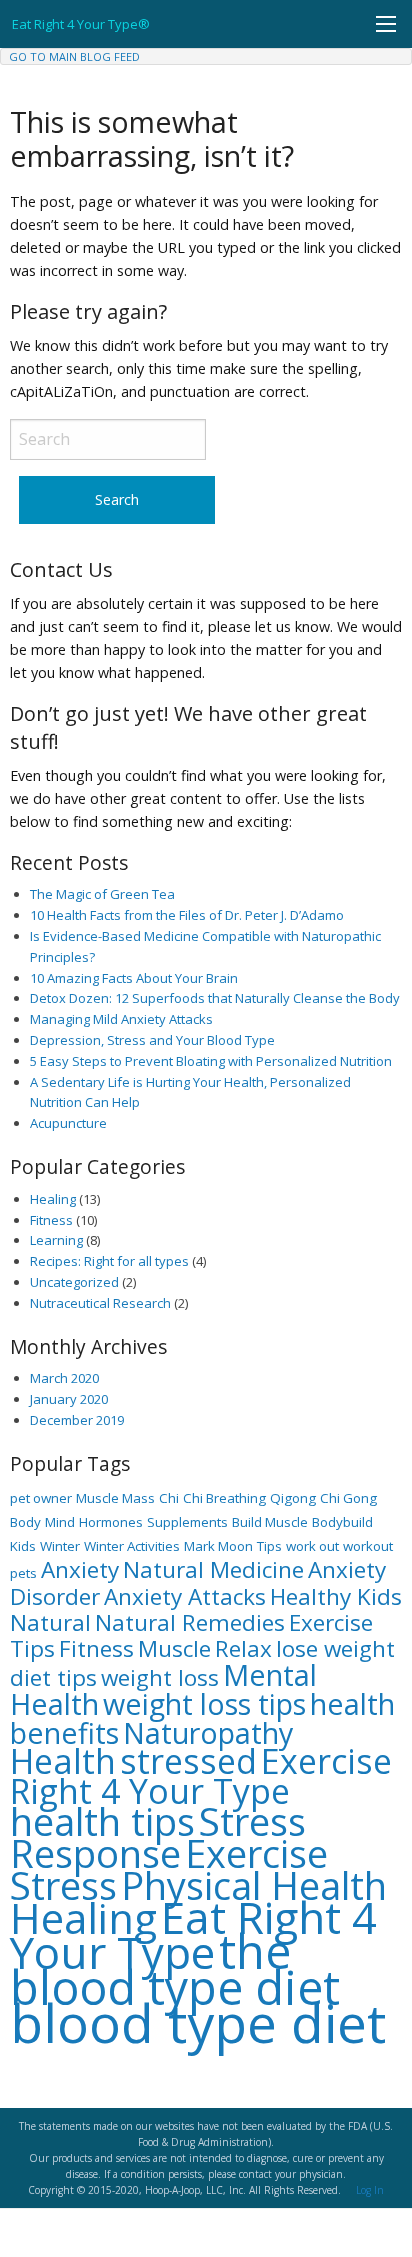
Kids (23, 1546)
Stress (63, 1885)
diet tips (53, 1677)
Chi (169, 1498)
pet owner (41, 1498)
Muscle (174, 1648)
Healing (53, 1199)
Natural (50, 1622)
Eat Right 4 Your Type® (81, 24)
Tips (269, 1546)
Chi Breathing (224, 1498)
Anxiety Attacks (185, 1596)
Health (63, 1761)
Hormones (111, 1522)
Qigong (293, 1498)
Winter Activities (132, 1546)
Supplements (187, 1522)
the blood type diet (175, 1968)
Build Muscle (270, 1522)
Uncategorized (74, 1282)
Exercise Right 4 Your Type (201, 1776)
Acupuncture (68, 1123)
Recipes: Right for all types (109, 1261)
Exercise (256, 1853)
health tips (102, 1821)
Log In (370, 2190)
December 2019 (77, 1420)
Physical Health (254, 1885)
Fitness (51, 1220)
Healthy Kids (336, 1596)
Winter (60, 1546)
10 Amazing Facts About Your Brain (134, 978)
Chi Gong (348, 1498)
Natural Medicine (213, 1569)
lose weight (335, 1648)
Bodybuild (342, 1522)
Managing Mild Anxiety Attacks (121, 1019)
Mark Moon (218, 1546)
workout (368, 1546)
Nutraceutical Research (100, 1303)
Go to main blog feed (74, 56)
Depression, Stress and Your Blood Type (152, 1040)
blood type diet (198, 2022)
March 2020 (64, 1378)
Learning (56, 1240)
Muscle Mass (115, 1498)
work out (312, 1546)
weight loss (160, 1677)
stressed (188, 1761)
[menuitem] (74, 56)
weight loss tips (204, 1703)
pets (23, 1573)
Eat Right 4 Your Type (193, 1934)
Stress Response (158, 1837)
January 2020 (69, 1399)
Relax (243, 1648)
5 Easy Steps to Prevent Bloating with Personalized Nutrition (211, 1061)
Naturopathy (208, 1732)
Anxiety (80, 1569)
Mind (60, 1522)
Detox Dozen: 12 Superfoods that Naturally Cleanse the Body (215, 998)
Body (25, 1522)
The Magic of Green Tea (102, 894)
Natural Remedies (190, 1622)
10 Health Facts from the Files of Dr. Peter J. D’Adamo (187, 915)
